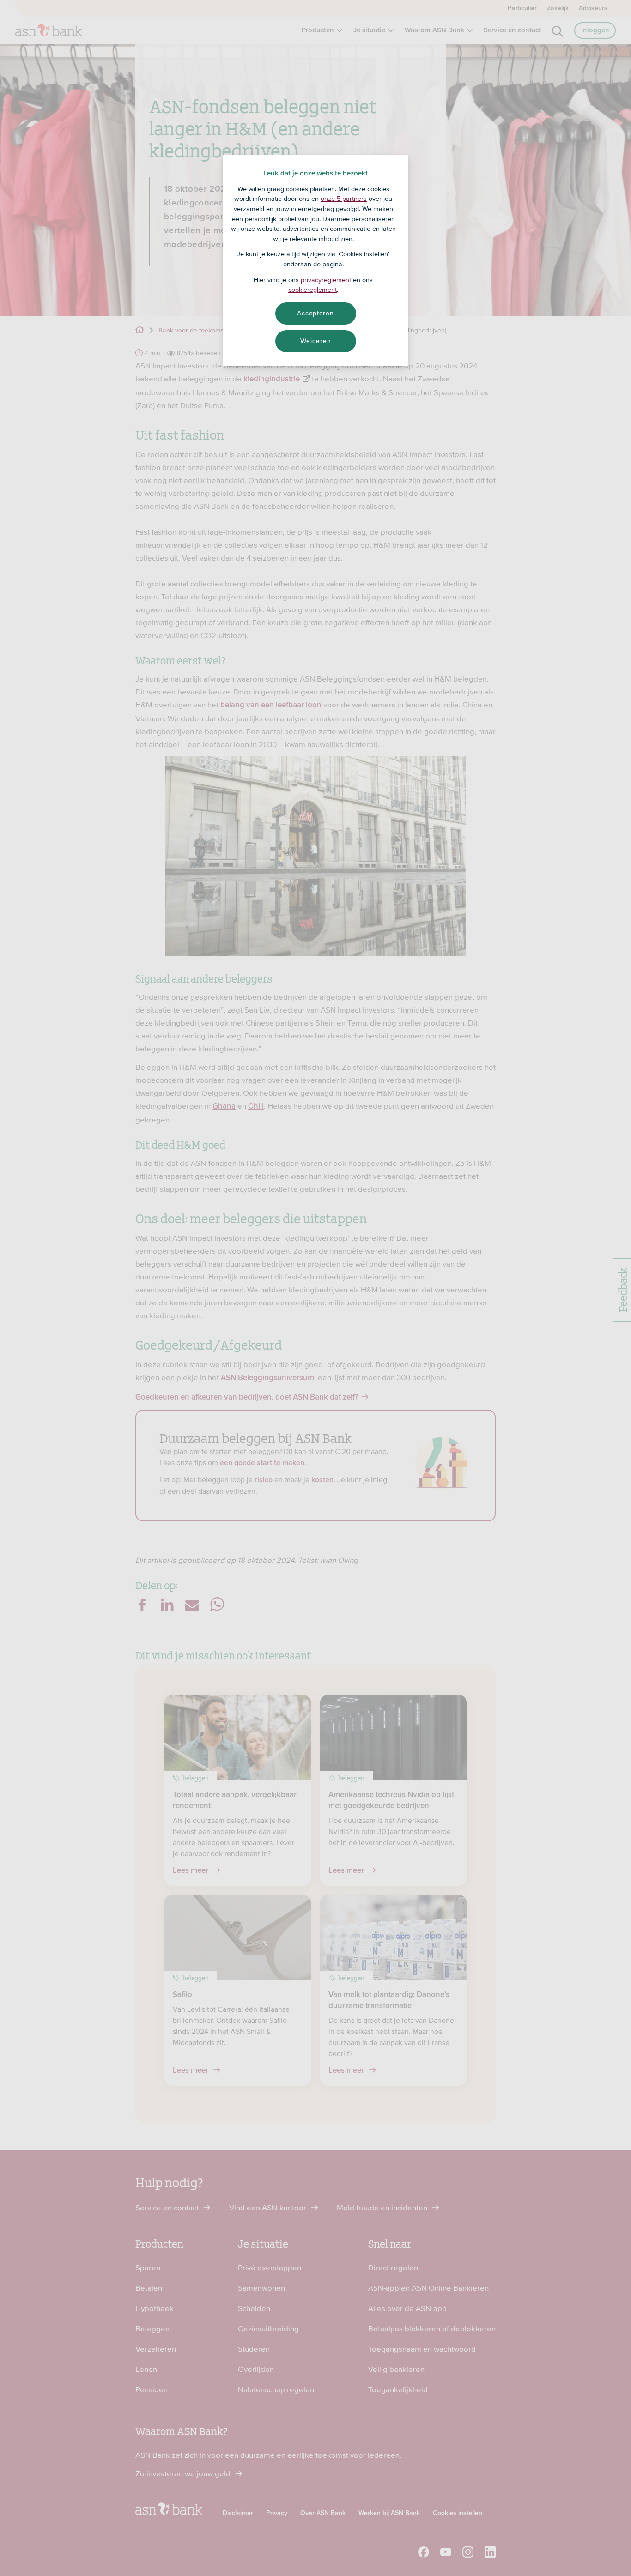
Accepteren (315, 313)
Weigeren (316, 341)
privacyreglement (326, 280)
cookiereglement (312, 290)
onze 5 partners (344, 199)
